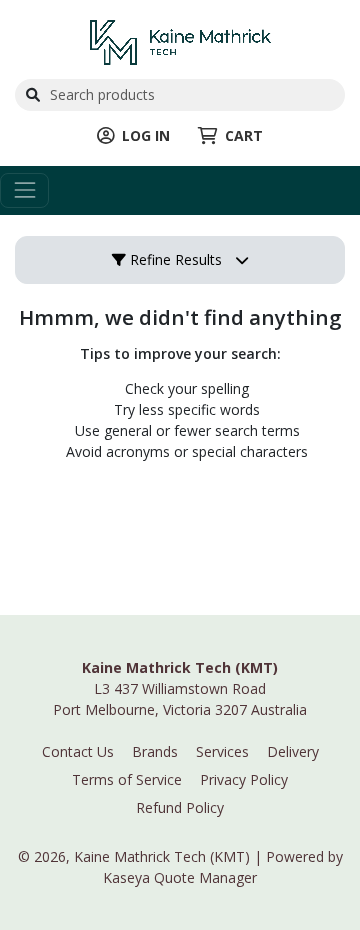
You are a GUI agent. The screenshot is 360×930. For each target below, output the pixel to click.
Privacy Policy (244, 779)
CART (244, 135)
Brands (155, 751)
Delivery (293, 751)
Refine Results (174, 259)
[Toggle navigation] (24, 190)
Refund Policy (180, 807)
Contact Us (78, 751)
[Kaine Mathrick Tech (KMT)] (180, 40)
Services (222, 751)
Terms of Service (127, 779)
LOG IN (146, 135)
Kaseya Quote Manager (180, 877)
